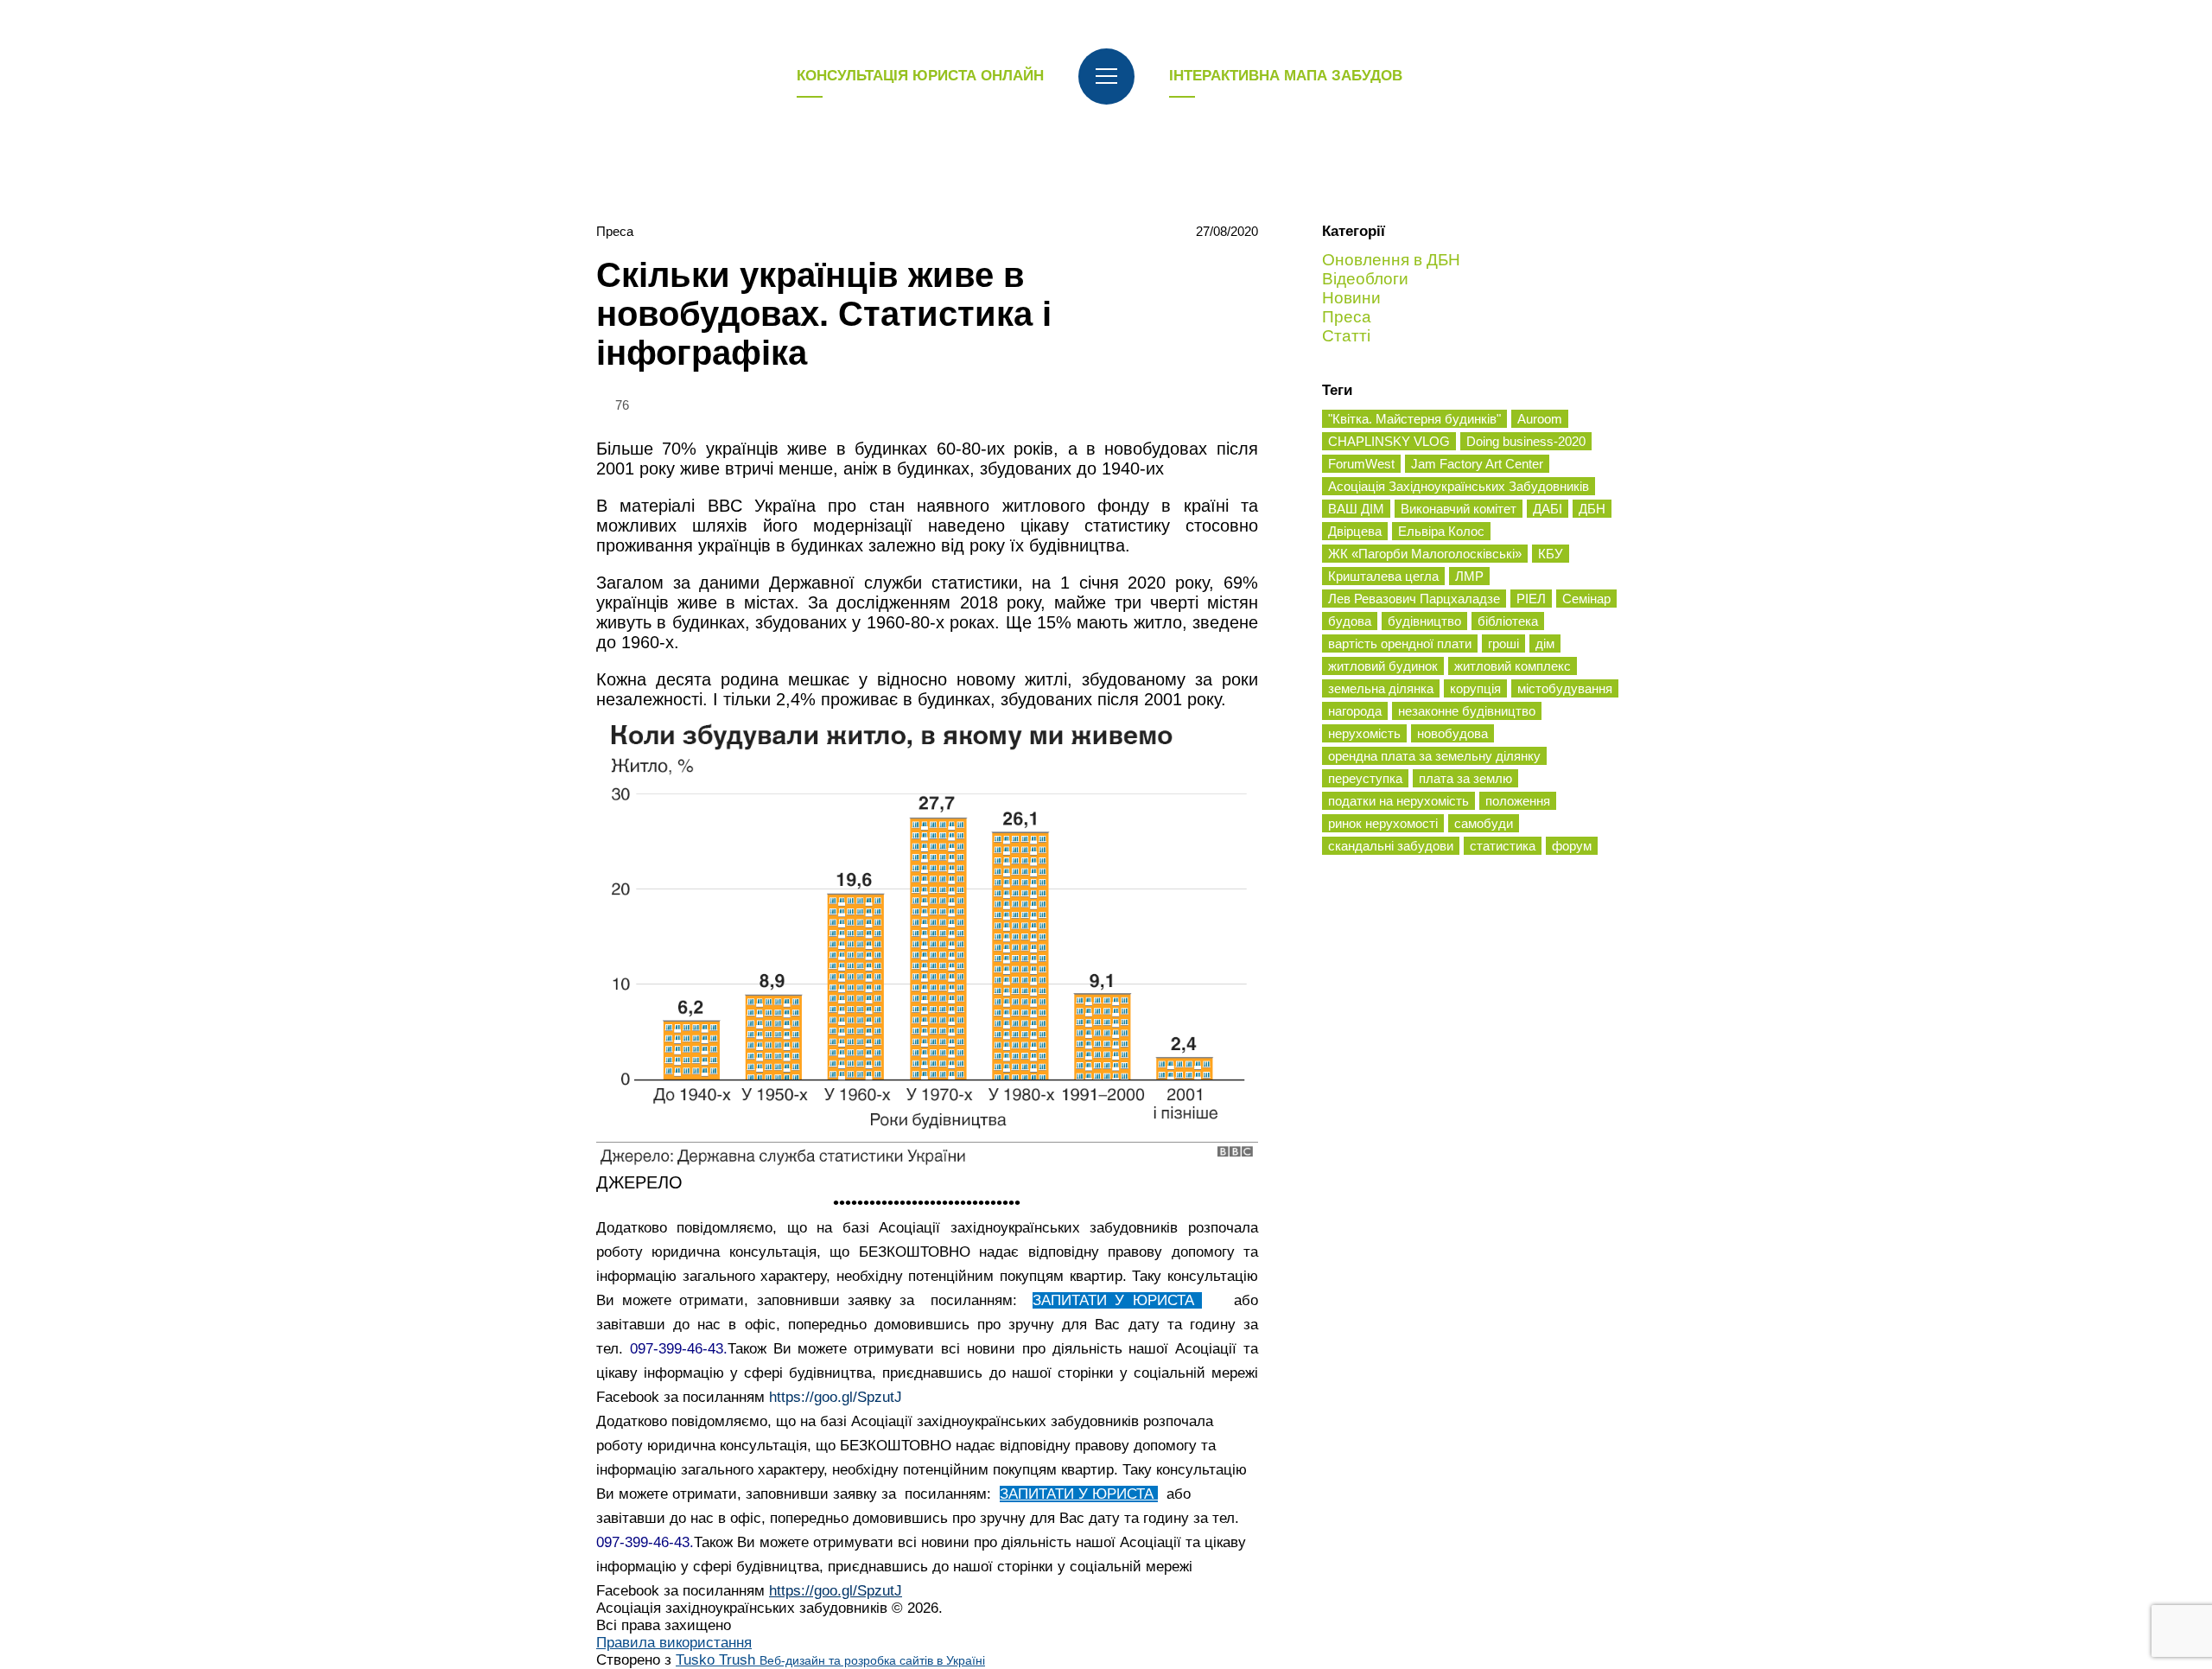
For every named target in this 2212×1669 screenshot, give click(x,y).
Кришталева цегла (1383, 576)
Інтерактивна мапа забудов (1286, 76)
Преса (615, 231)
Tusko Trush (830, 1660)
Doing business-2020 (1526, 441)
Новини (1351, 298)
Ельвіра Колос (1441, 531)
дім (1545, 643)
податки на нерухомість (1398, 801)
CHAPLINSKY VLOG (1389, 441)
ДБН (1592, 509)
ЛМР (1469, 576)
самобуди (1484, 823)
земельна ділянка (1381, 688)
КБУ (1551, 554)
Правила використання (674, 1643)
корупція (1475, 688)
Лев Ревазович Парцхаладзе (1414, 599)
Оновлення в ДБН (1391, 260)
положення (1518, 801)
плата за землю (1465, 778)
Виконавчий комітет (1459, 509)
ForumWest (1361, 464)
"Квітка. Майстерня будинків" (1414, 419)
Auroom (1540, 419)
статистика (1503, 846)
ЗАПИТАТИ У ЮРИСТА (1117, 1300)
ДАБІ (1548, 509)
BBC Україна (762, 506)
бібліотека (1508, 621)
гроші (1503, 643)
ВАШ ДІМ (1356, 509)
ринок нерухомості (1383, 823)
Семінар (1586, 599)
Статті (1346, 336)
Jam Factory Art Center (1477, 464)
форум (1572, 846)
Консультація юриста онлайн (920, 76)
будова (1350, 621)
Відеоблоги (1365, 279)
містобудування (1565, 688)
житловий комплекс (1513, 666)
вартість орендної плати (1400, 643)
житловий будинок (1383, 666)
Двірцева (1355, 531)
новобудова (1452, 733)
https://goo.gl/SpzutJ (836, 1397)
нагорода (1355, 711)
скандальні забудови (1391, 846)
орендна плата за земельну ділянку (1434, 756)
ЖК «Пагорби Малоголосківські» (1425, 554)
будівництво (1424, 621)
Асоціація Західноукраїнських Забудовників (1459, 486)
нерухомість (1364, 733)
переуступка (1365, 778)
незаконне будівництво (1467, 711)
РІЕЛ (1531, 599)
